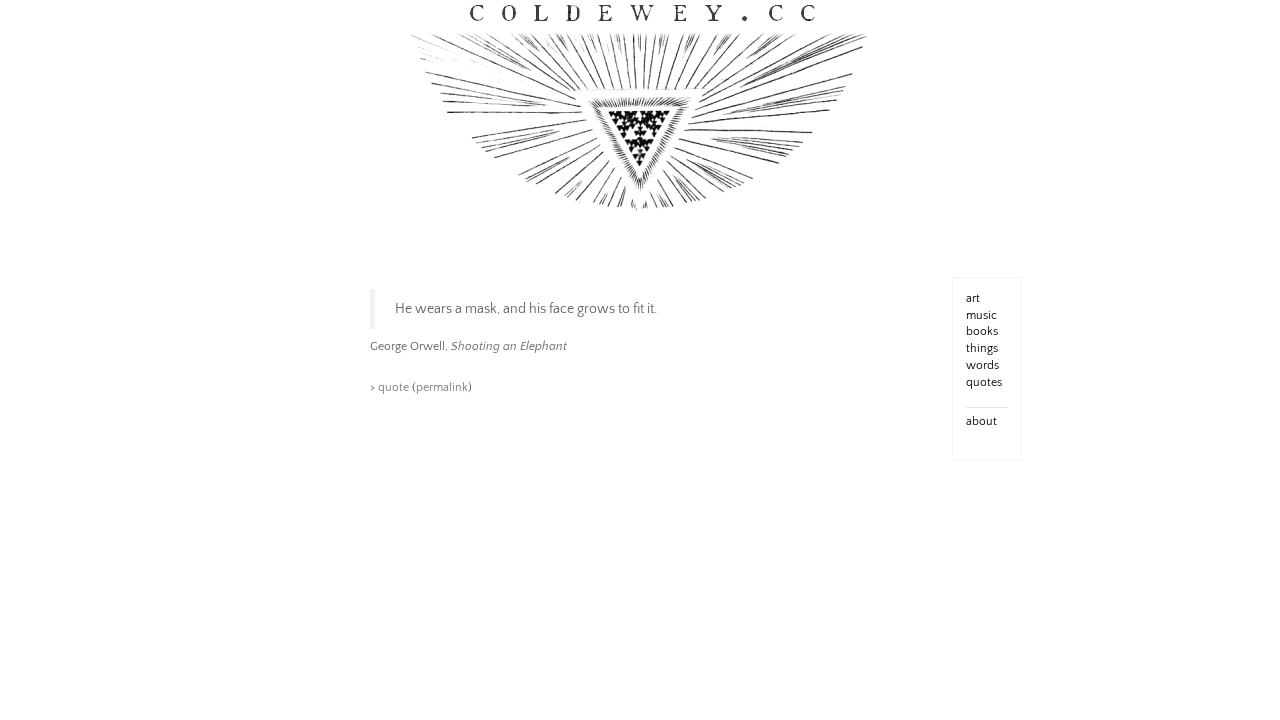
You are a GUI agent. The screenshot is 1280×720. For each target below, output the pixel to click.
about (981, 421)
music (981, 315)
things (982, 348)
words (982, 365)
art (973, 298)
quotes (984, 382)
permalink (442, 387)
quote (393, 387)
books (982, 331)
